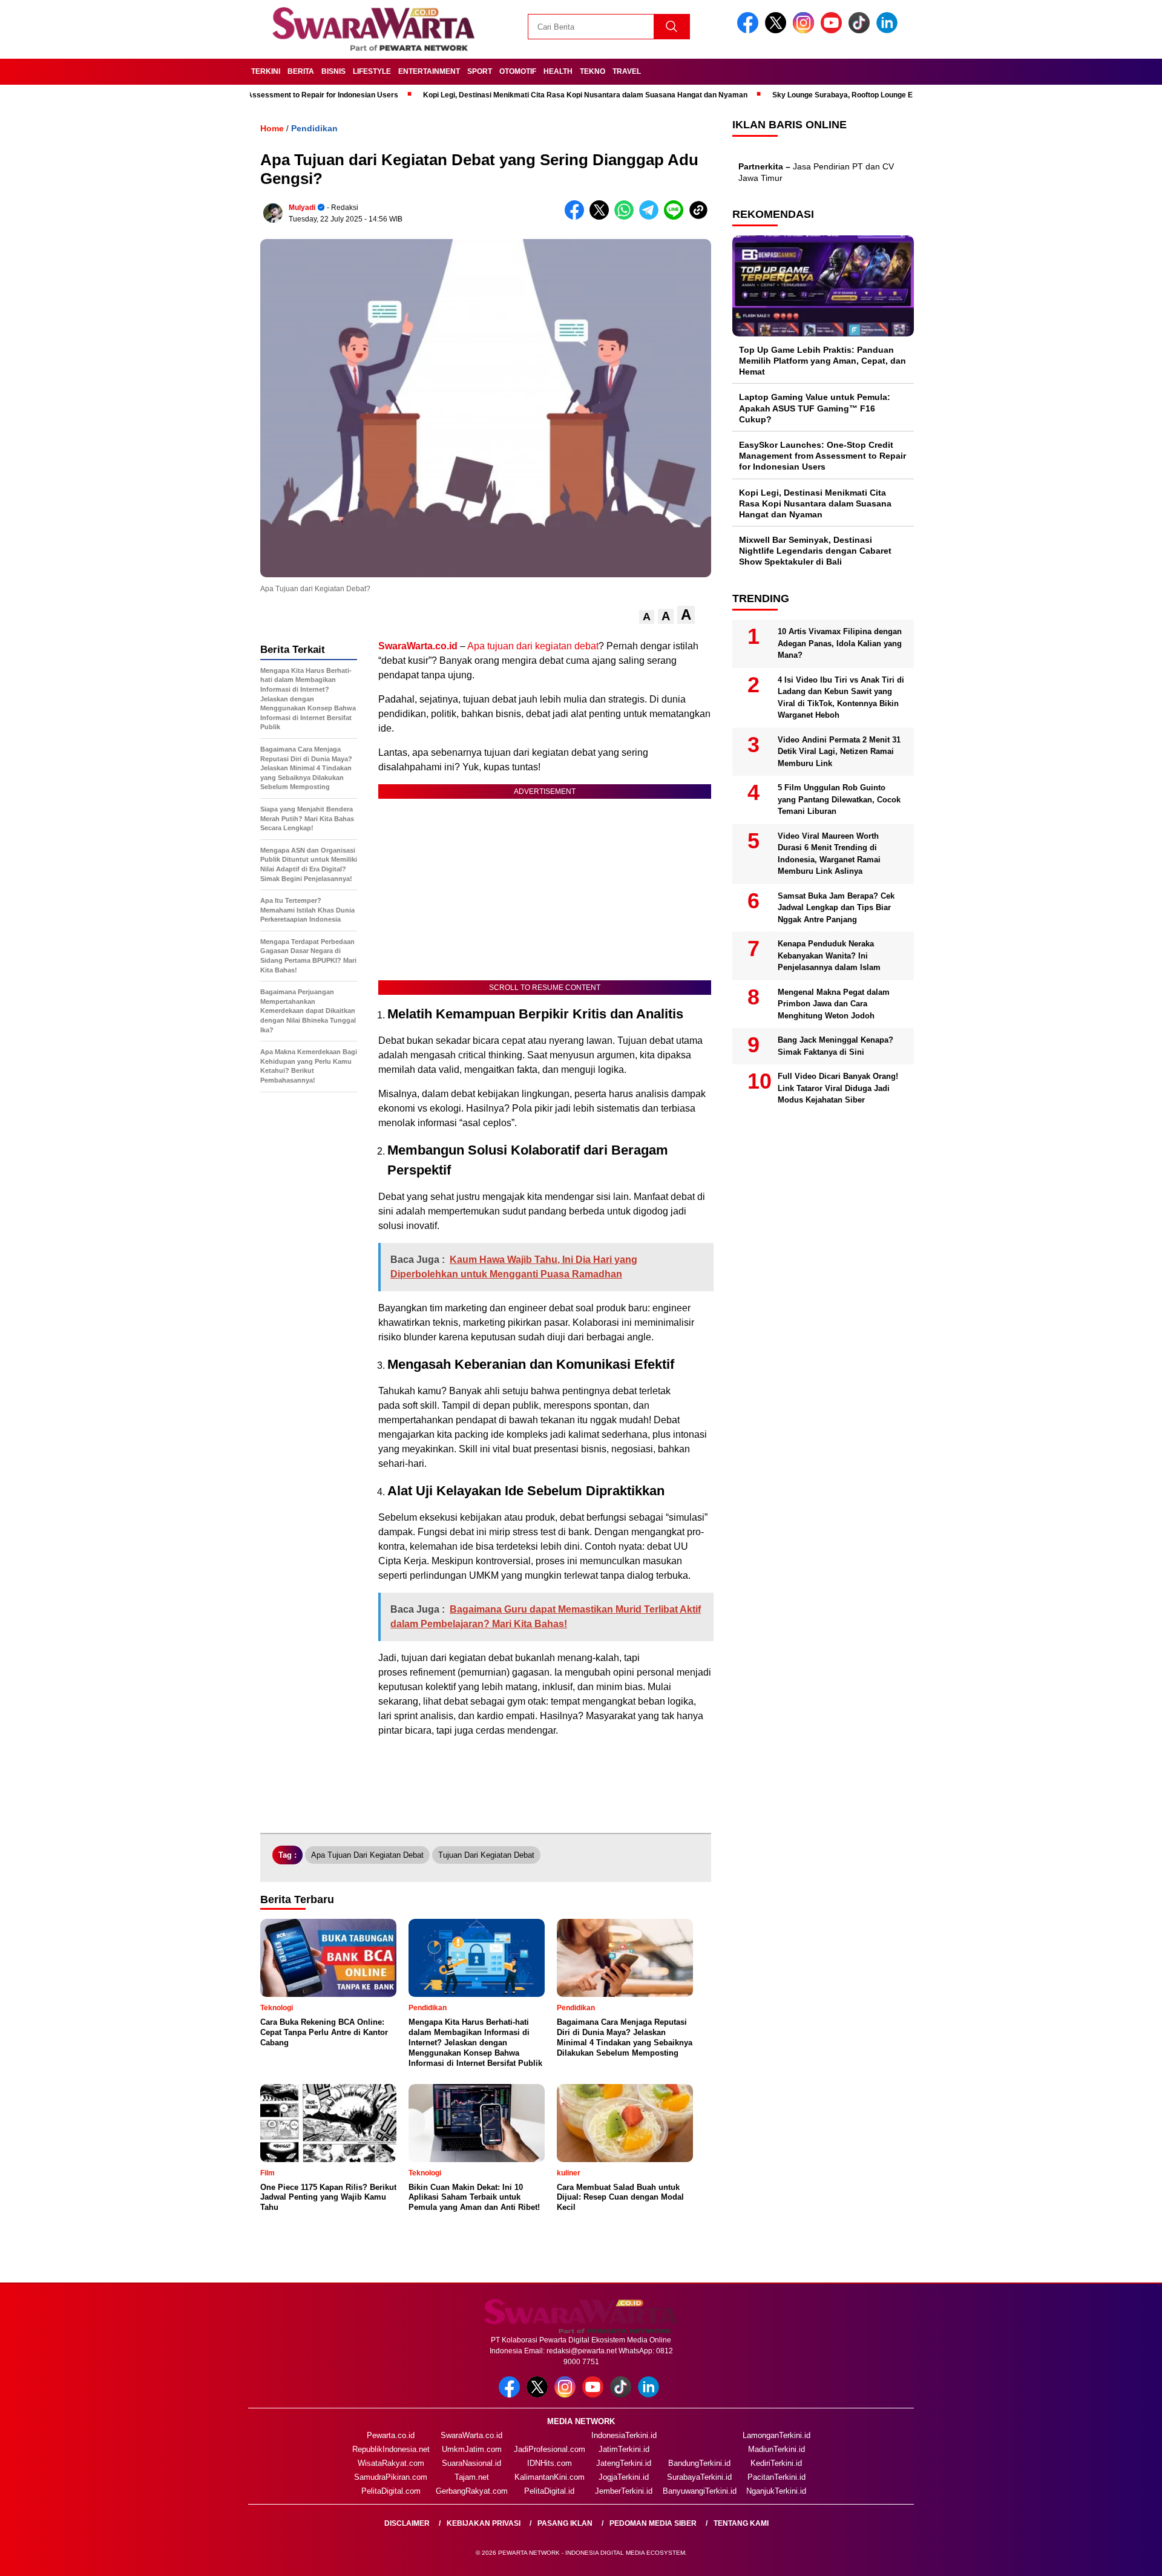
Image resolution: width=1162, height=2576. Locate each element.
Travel (627, 71)
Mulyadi (302, 208)
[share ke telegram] (652, 217)
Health (558, 71)
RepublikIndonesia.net (391, 2449)
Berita (301, 71)
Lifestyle (372, 71)
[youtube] (833, 31)
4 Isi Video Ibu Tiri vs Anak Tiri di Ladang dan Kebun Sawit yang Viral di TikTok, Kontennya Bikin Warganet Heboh (841, 698)
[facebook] (750, 31)
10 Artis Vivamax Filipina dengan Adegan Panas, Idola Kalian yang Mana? (840, 643)
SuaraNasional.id (471, 2463)
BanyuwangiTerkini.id (700, 2491)
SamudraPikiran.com (391, 2477)
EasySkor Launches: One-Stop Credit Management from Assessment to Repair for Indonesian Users (822, 456)
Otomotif (518, 71)
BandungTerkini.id (699, 2463)
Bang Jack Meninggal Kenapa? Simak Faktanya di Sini (835, 1046)
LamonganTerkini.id (776, 2435)
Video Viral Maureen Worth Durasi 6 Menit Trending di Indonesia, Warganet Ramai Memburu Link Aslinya (829, 854)
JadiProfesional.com (550, 2449)
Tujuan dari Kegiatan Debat (486, 1855)
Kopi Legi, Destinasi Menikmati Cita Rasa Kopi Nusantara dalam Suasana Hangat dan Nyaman (524, 95)
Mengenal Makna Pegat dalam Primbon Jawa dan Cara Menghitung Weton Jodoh (834, 1004)
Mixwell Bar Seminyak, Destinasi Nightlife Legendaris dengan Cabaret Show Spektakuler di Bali (815, 551)
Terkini (266, 71)
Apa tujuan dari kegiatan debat (533, 646)
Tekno (592, 71)
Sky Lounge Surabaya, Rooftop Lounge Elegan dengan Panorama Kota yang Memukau (859, 95)
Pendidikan (314, 128)
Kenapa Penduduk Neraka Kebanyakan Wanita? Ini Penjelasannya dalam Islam (829, 955)
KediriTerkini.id (776, 2463)
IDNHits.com (550, 2463)
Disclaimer (407, 2523)
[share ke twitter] (602, 217)
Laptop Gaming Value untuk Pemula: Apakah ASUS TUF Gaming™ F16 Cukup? (815, 408)
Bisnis (333, 71)
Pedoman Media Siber (653, 2523)
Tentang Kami (741, 2523)
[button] (647, 617)
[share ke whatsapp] (627, 217)
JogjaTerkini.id (624, 2477)
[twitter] (778, 31)
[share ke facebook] (577, 217)
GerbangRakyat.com (472, 2491)
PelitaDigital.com (391, 2491)
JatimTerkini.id (624, 2449)
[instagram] (806, 31)
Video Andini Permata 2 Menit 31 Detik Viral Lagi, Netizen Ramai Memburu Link (839, 752)
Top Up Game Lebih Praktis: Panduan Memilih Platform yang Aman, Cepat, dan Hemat (822, 361)
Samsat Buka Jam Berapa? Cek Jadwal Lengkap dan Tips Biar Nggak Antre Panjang (836, 908)
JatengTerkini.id (624, 2463)
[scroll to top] (1117, 2557)
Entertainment (429, 71)
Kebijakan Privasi (484, 2523)
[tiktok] (861, 31)
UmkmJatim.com (472, 2449)
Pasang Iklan (565, 2523)
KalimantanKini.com (550, 2477)
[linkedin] (889, 31)
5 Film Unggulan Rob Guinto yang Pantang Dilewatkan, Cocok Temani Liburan (839, 799)
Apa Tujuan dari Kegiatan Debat (367, 1855)
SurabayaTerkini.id (699, 2477)
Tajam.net (472, 2477)
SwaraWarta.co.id (471, 2435)
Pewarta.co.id (391, 2435)
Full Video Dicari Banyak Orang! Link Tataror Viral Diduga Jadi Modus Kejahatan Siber (838, 1088)
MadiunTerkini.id (776, 2449)
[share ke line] (676, 217)
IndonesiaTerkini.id (624, 2435)
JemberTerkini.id (624, 2491)
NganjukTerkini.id (776, 2491)
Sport (480, 71)
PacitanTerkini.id (776, 2477)
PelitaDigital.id (549, 2491)
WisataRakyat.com (391, 2463)
